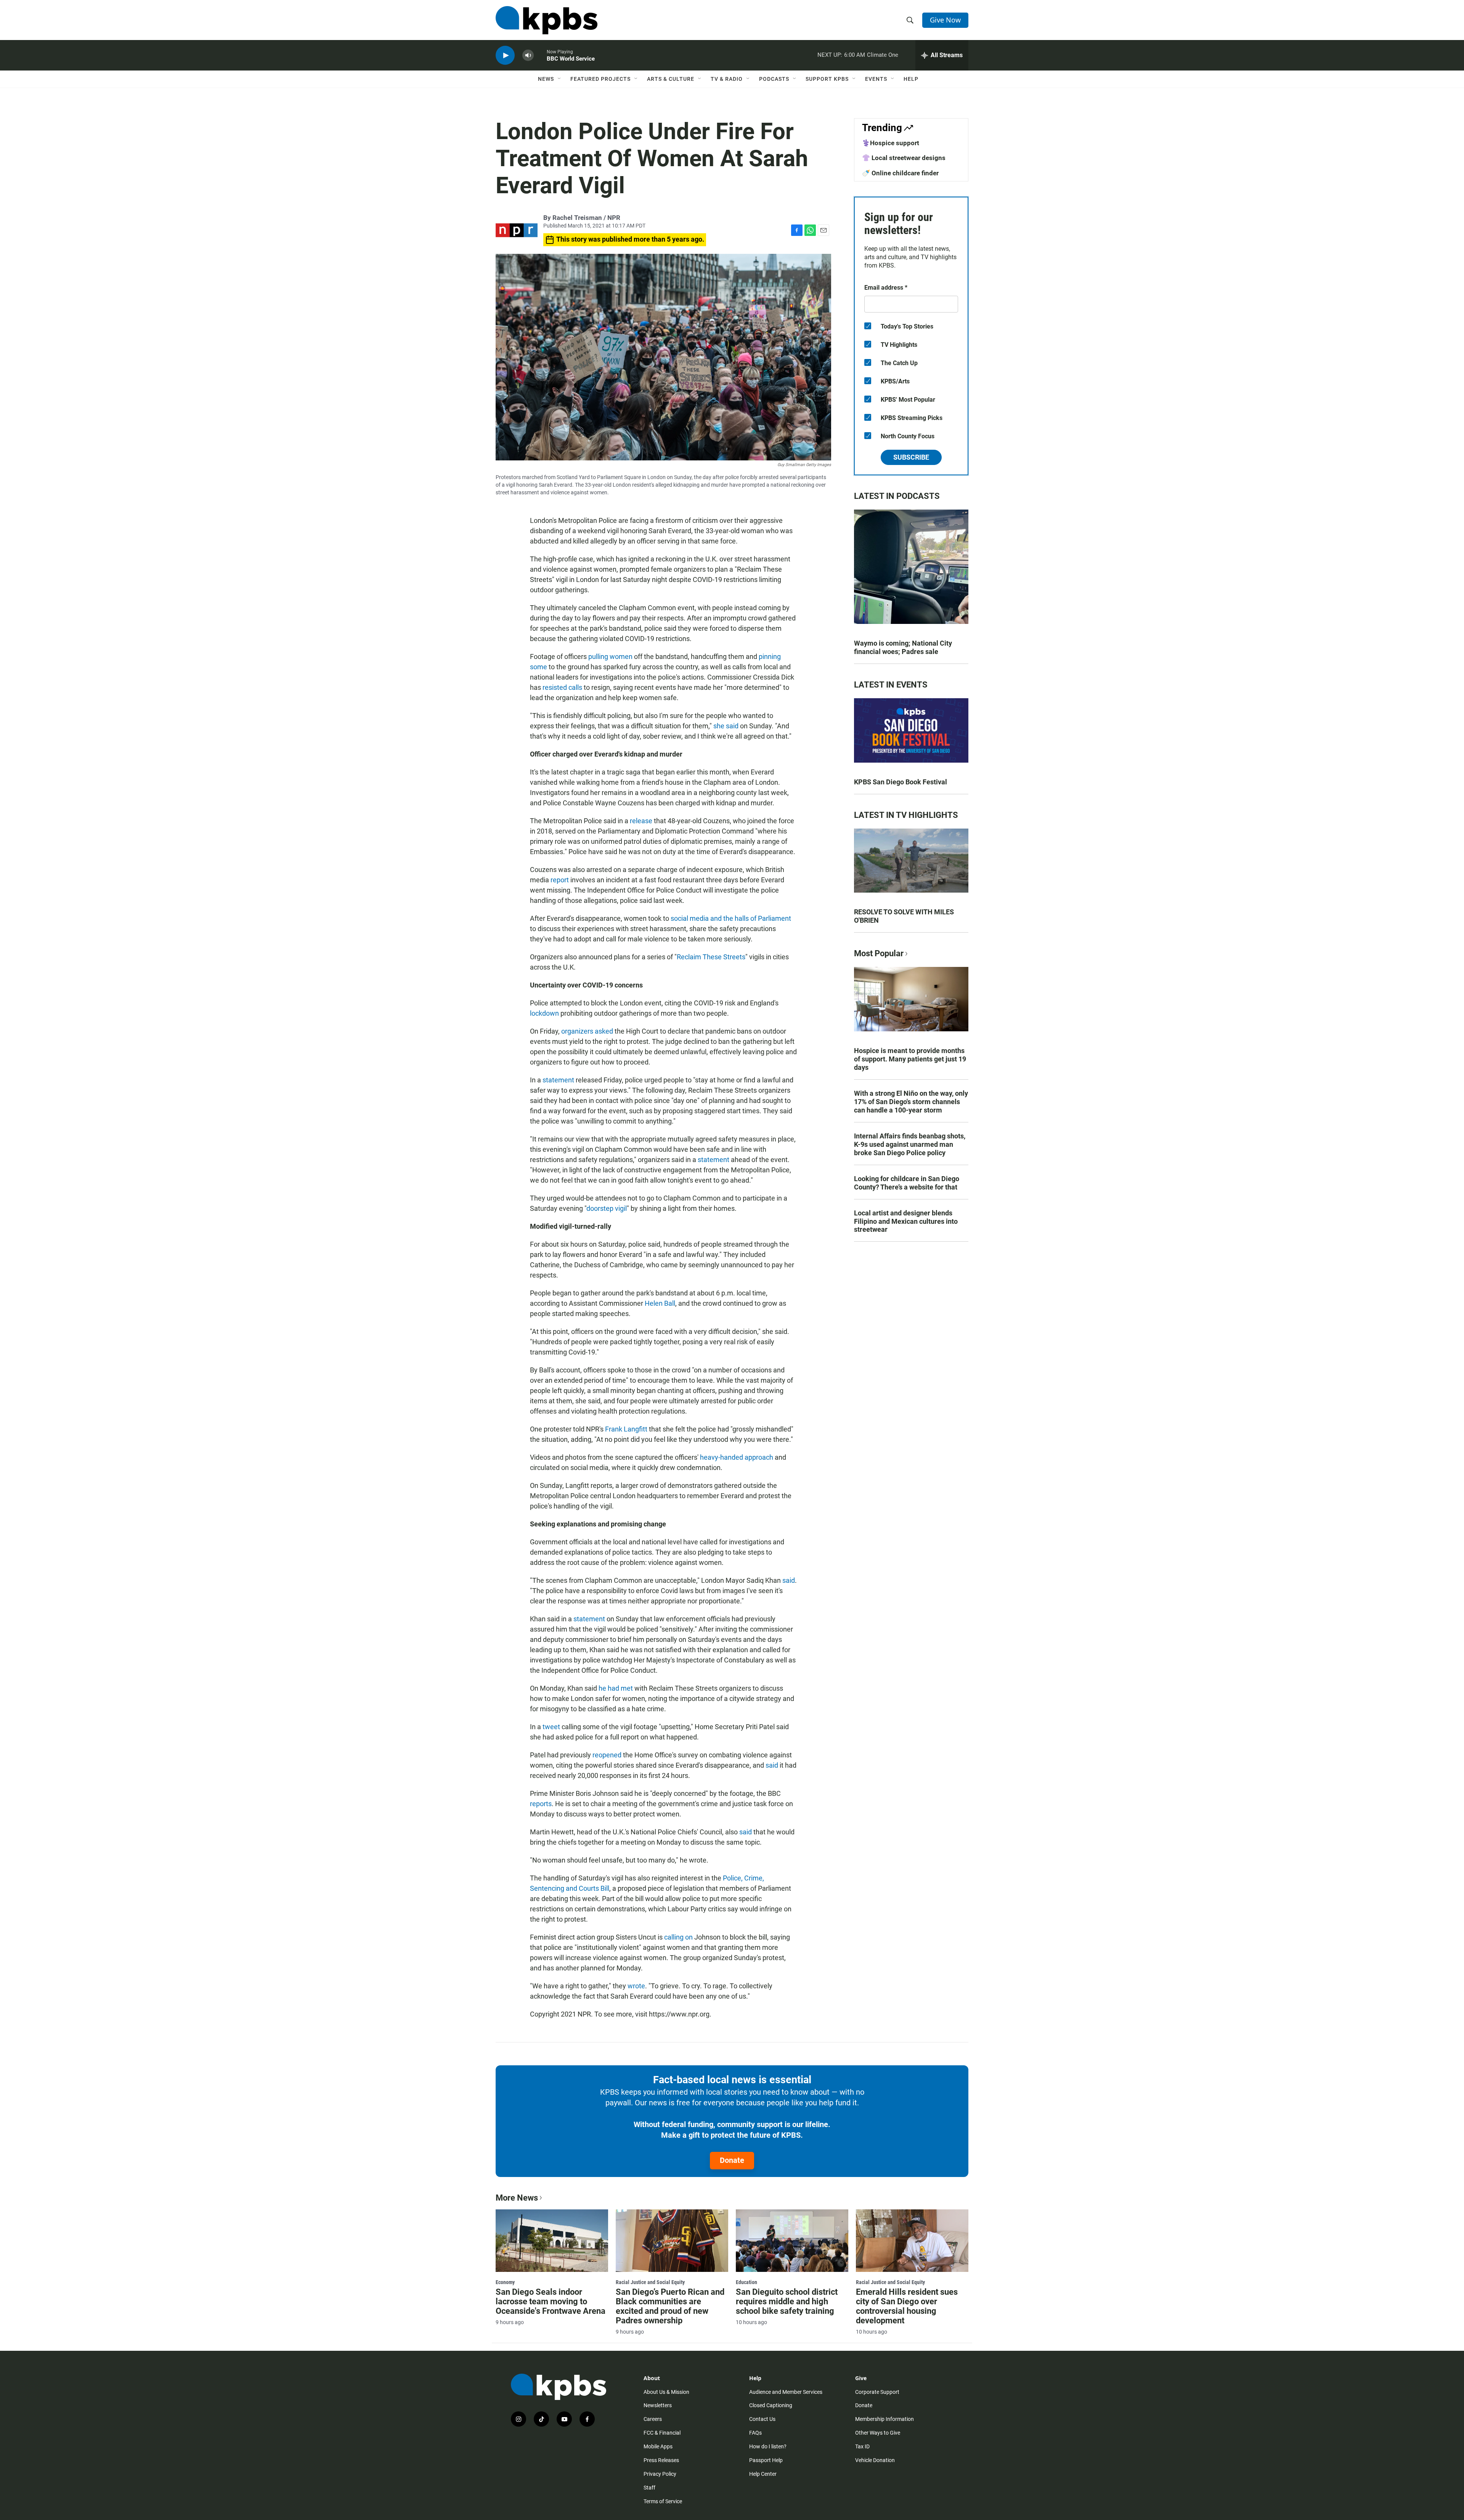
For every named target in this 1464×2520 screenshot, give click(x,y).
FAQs (755, 2433)
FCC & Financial (662, 2433)
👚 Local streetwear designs (904, 158)
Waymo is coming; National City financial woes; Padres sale (903, 647)
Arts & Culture (671, 79)
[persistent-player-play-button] (505, 55)
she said (726, 726)
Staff (649, 2488)
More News (517, 2198)
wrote (636, 1986)
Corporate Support (877, 2392)
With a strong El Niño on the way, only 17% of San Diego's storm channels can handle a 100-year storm (911, 1102)
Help (911, 79)
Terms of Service (663, 2501)
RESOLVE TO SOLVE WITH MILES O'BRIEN (904, 916)
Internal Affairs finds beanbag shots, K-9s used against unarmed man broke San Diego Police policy (910, 1144)
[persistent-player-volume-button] (528, 55)
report (560, 880)
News (546, 79)
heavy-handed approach (737, 1457)
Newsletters (658, 2405)
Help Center (763, 2474)
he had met (616, 1688)
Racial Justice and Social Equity (650, 2282)
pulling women (610, 656)
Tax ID (862, 2446)
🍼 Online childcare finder (900, 173)
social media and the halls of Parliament (731, 918)
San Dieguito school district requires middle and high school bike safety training (787, 2301)
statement (558, 1080)
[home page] (547, 20)
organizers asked (587, 1031)
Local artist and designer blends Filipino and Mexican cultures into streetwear (906, 1221)
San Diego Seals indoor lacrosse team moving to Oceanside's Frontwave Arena (551, 2301)
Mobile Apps (658, 2446)
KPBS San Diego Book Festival (901, 782)
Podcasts (774, 79)
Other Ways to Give (878, 2433)
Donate (732, 2160)
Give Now (945, 20)
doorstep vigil (607, 1208)
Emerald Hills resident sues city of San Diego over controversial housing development (907, 2306)
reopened (607, 1755)
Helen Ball (660, 1303)
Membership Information (884, 2419)
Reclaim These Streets (711, 957)
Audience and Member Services (786, 2392)
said (789, 1580)
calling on (678, 1937)
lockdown (544, 1013)
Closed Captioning (771, 2405)
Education (746, 2282)
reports (541, 1804)
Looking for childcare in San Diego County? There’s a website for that (907, 1183)
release (641, 821)
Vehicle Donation (875, 2460)
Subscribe (911, 457)
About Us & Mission (666, 2392)
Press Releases (661, 2460)
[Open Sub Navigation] (560, 79)
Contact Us (762, 2419)
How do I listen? (768, 2446)
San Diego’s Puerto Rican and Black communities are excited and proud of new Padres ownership (670, 2306)
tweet (551, 1727)
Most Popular (879, 953)
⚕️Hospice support (891, 143)
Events (876, 79)
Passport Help (766, 2460)
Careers (653, 2419)
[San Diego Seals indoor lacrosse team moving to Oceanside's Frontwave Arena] (552, 2241)
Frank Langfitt (626, 1429)
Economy (505, 2282)
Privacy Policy (660, 2474)
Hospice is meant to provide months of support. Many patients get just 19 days (910, 1059)
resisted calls (562, 687)
